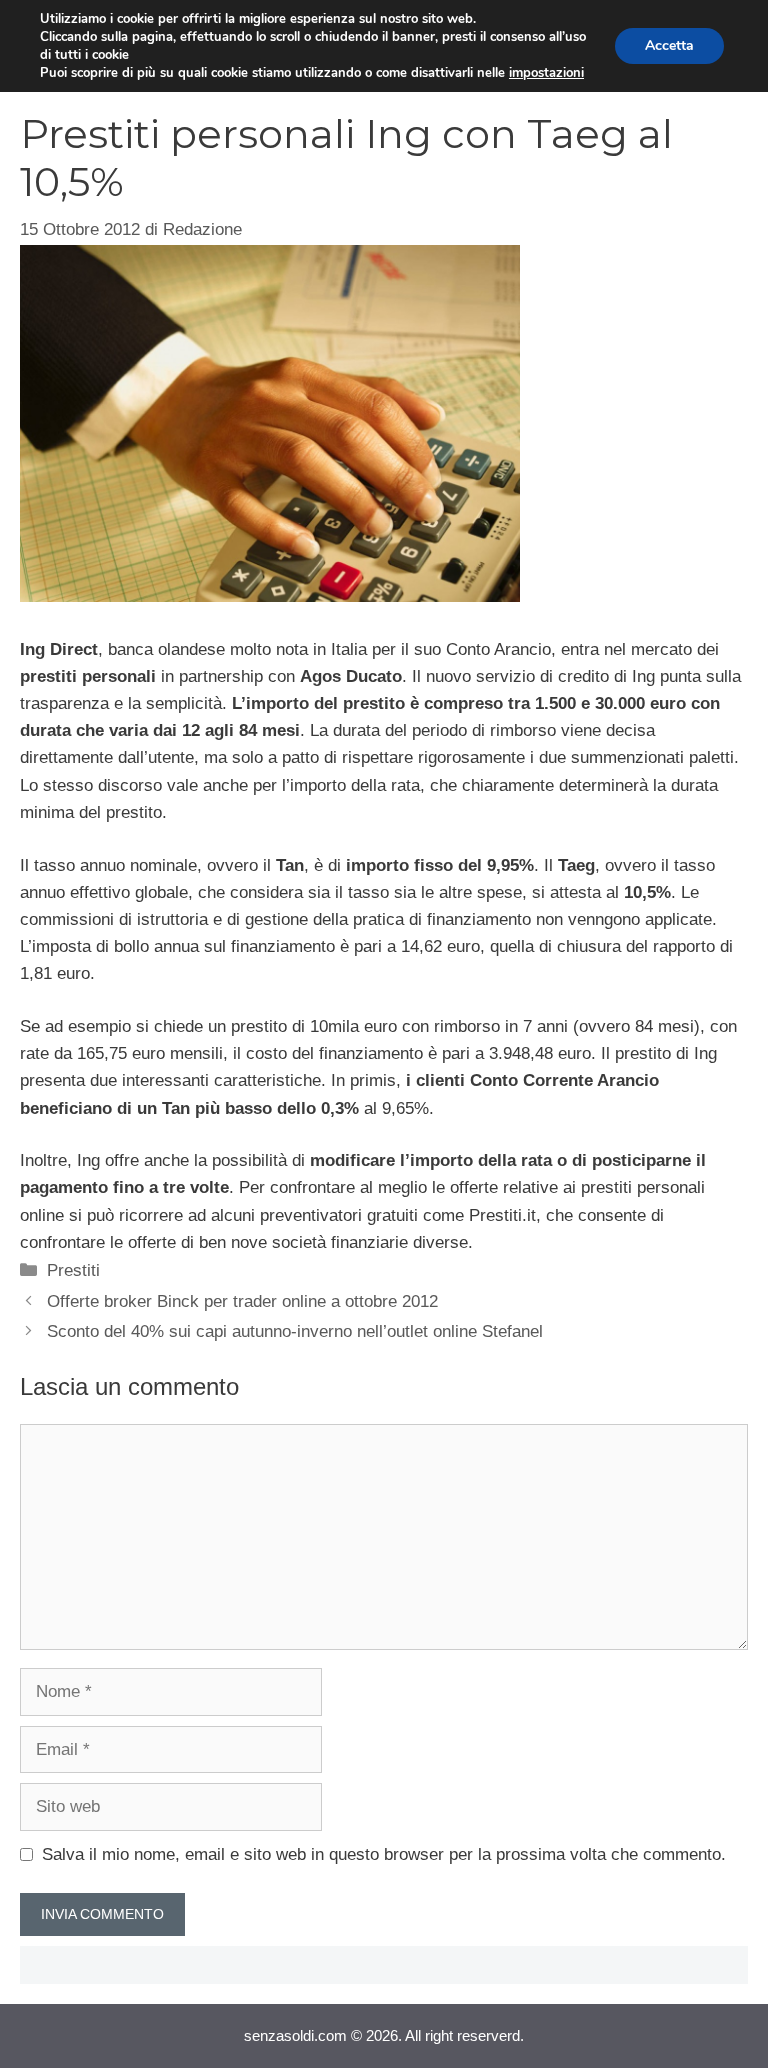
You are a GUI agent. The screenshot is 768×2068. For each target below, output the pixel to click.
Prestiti (73, 1270)
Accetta (669, 45)
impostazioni (546, 73)
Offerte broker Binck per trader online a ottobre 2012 (242, 1301)
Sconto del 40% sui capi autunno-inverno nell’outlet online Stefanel (295, 1331)
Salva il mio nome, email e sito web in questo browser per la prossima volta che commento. (384, 1854)
